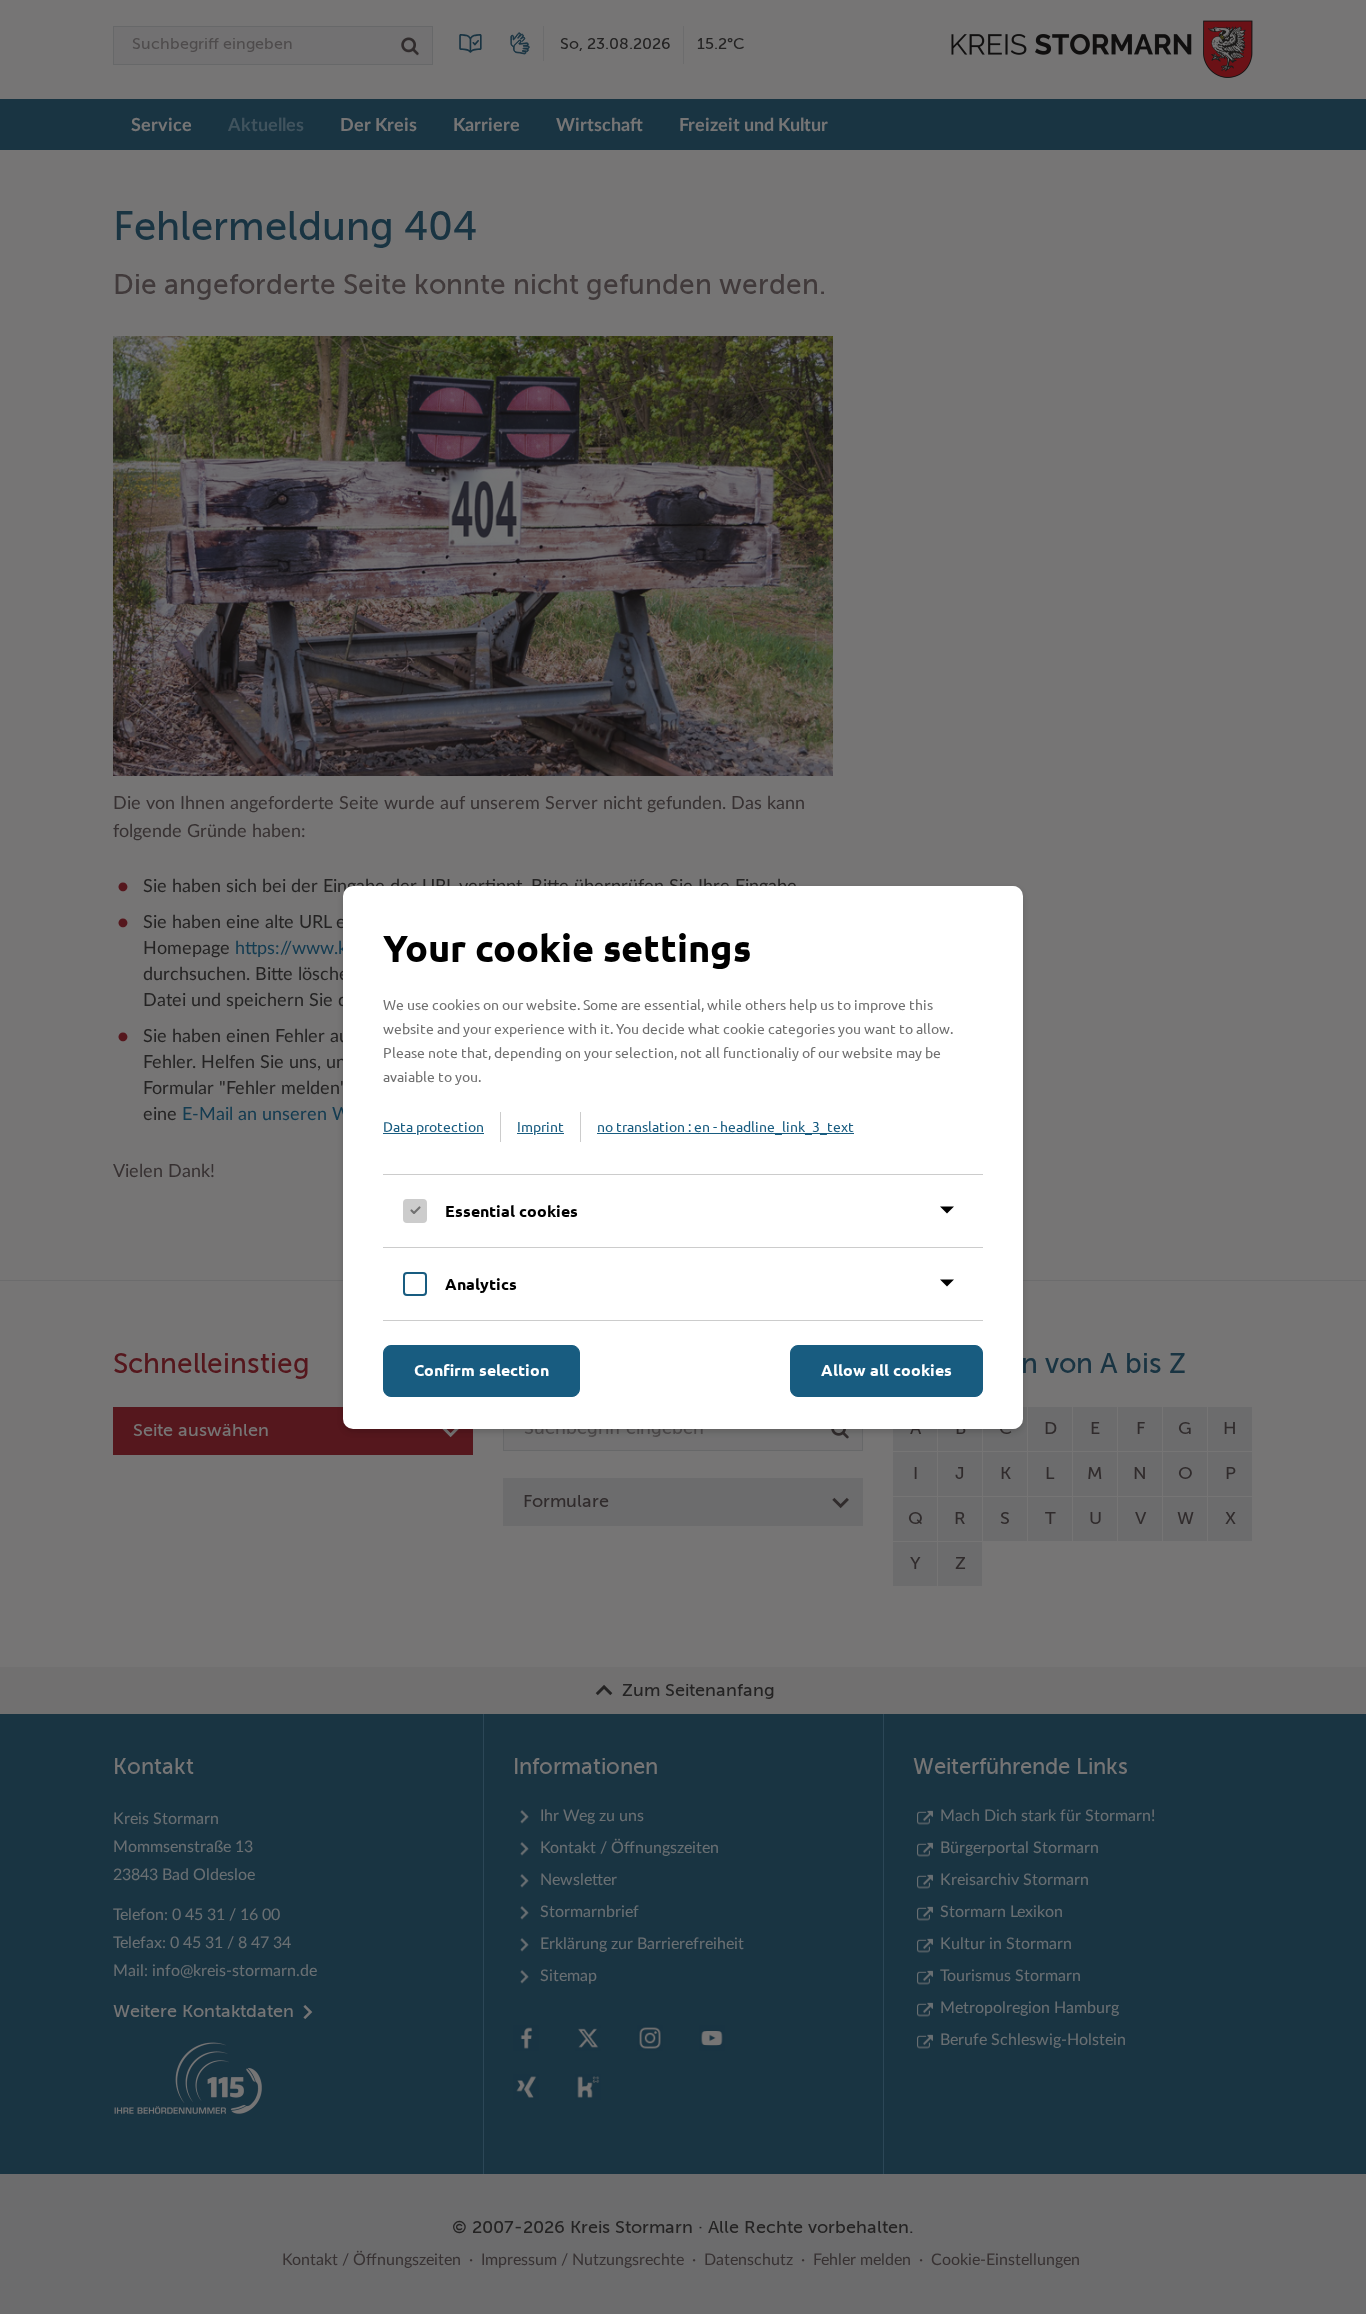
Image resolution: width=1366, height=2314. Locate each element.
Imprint (540, 1126)
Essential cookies (511, 1210)
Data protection (433, 1126)
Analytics (481, 1283)
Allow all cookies (886, 1369)
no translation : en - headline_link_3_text (725, 1126)
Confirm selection (481, 1369)
